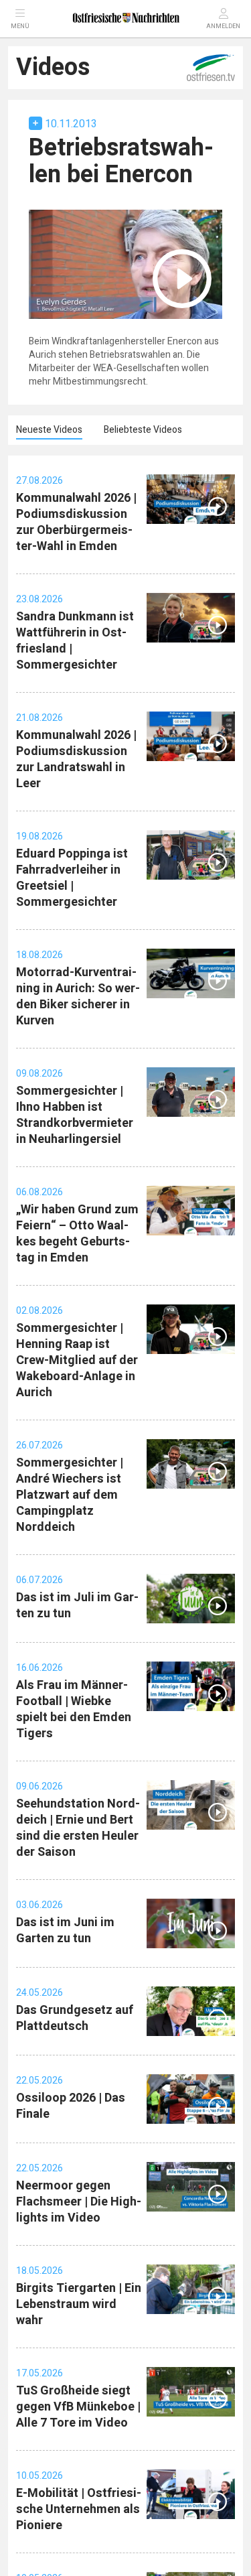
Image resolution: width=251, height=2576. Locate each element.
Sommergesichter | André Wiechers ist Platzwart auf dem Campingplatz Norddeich (70, 1495)
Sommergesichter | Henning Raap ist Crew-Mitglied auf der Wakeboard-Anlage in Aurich (77, 1360)
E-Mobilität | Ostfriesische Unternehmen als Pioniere (79, 2509)
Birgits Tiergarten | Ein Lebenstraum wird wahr (79, 2304)
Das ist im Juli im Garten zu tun (77, 1606)
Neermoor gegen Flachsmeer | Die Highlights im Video (79, 2202)
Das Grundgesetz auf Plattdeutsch (75, 2018)
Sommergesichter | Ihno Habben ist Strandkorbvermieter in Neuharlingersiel (75, 1115)
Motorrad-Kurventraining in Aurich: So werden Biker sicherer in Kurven (78, 997)
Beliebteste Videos (143, 430)
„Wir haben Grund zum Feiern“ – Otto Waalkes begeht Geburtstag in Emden (77, 1234)
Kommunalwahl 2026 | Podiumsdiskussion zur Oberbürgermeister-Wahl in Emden (76, 522)
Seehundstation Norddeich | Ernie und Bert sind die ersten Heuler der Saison (78, 1828)
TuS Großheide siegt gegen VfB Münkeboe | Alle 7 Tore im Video (78, 2407)
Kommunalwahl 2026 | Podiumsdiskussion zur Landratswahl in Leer (76, 759)
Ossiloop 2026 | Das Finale (71, 2106)
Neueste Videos (49, 430)
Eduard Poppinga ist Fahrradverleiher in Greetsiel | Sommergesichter (72, 878)
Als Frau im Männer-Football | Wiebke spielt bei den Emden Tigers (74, 1709)
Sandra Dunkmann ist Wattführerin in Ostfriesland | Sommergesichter (75, 641)
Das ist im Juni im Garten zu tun (65, 1930)
